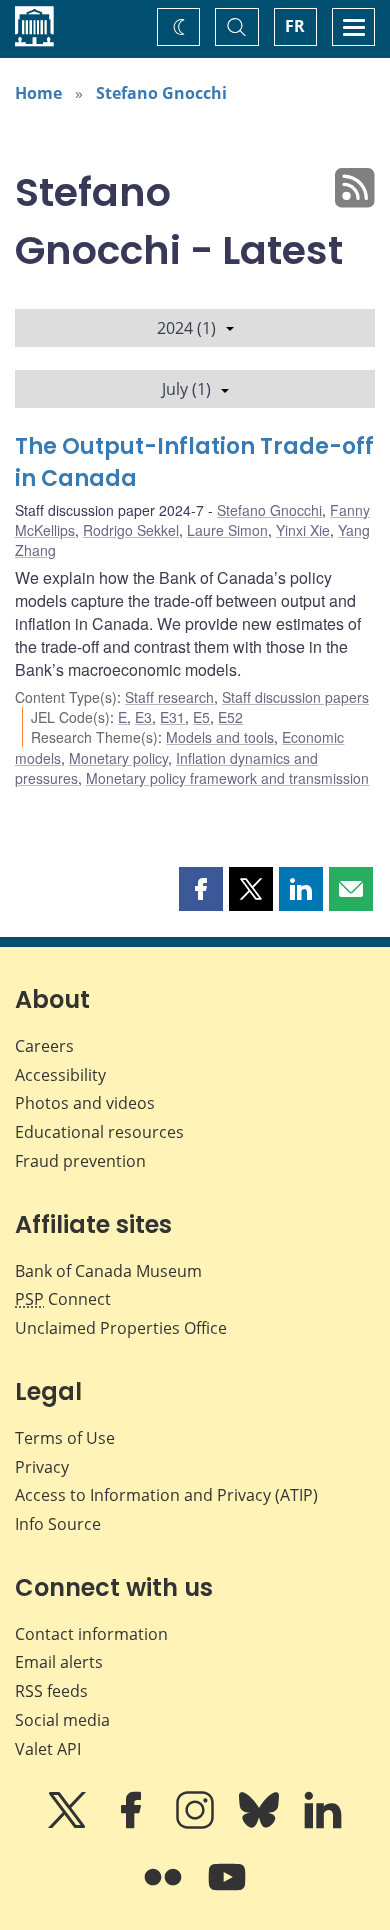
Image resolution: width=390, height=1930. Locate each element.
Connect (63, 1299)
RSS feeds (51, 1691)
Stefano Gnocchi (161, 93)
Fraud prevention (80, 1161)
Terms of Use (65, 1438)
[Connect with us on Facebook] (133, 1824)
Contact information (91, 1634)
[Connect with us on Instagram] (197, 1824)
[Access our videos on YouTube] (227, 1891)
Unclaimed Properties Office (121, 1328)
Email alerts (59, 1662)
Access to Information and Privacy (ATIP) (166, 1495)
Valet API (48, 1749)
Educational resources (99, 1132)
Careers (44, 1046)
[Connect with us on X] (69, 1824)
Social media (62, 1720)
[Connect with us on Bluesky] (261, 1824)
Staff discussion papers (295, 697)
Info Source (58, 1524)
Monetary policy (118, 758)
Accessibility (60, 1075)
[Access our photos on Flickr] (165, 1891)
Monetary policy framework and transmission (227, 778)
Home (38, 93)
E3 (143, 717)
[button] (201, 889)
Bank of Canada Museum (108, 1271)
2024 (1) (186, 328)
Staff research (169, 697)
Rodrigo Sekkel (131, 530)
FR (295, 26)
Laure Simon (227, 530)
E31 (172, 717)
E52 (230, 717)
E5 (201, 717)
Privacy (42, 1467)
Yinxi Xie (303, 530)
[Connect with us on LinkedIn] (323, 1824)
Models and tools (220, 737)
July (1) (186, 389)
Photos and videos (85, 1103)
